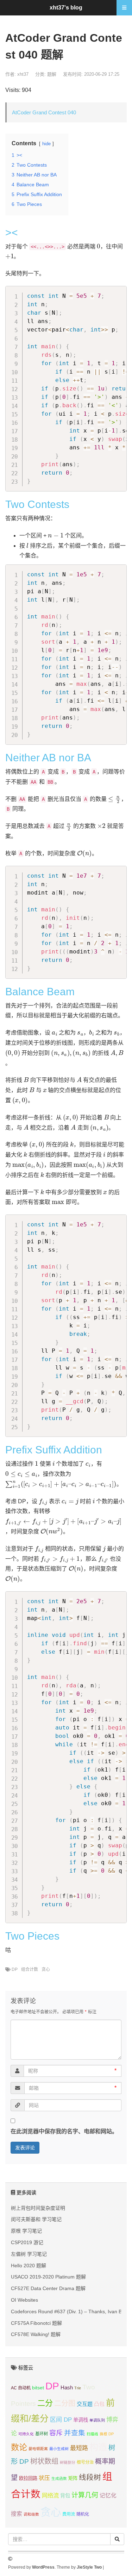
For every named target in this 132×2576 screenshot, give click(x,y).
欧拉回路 (28, 2478)
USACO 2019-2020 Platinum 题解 (48, 2277)
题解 (52, 74)
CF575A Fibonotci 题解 (36, 2323)
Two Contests (37, 504)
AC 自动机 (21, 2388)
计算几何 (85, 2495)
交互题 (85, 2404)
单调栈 (81, 2420)
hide (46, 144)
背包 (65, 2496)
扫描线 (92, 2434)
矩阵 (73, 2478)
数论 (19, 2447)
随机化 (83, 2514)
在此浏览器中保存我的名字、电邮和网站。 (64, 2131)
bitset (38, 2388)
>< (12, 232)
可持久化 (26, 2434)
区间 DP (61, 2420)
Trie (78, 2388)
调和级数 (31, 2514)
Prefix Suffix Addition (54, 1450)
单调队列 (97, 2420)
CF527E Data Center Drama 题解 (48, 2288)
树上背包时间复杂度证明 (38, 2208)
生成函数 (59, 2478)
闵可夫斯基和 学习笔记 (36, 2219)
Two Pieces (32, 1936)
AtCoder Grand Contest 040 (44, 112)
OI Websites (24, 2300)
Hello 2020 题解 (29, 2266)
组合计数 (30, 1969)
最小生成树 (59, 2449)
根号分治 (85, 2462)
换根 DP (107, 2434)
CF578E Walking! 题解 (36, 2334)
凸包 (99, 2404)
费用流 (69, 2514)
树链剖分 (68, 2462)
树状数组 (44, 2461)
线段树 (90, 2477)
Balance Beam (40, 992)
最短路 (79, 2448)
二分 (45, 2403)
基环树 (42, 2434)
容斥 (56, 2433)
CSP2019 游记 (27, 2242)
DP (15, 1969)
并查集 (75, 2433)
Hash (67, 2387)
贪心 (46, 1969)
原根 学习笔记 (26, 2231)
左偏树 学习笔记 (29, 2254)
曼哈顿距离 (38, 2449)
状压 (44, 2478)
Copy (118, 293)
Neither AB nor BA (48, 758)
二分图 (65, 2403)
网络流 (50, 2495)
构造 (98, 2447)
